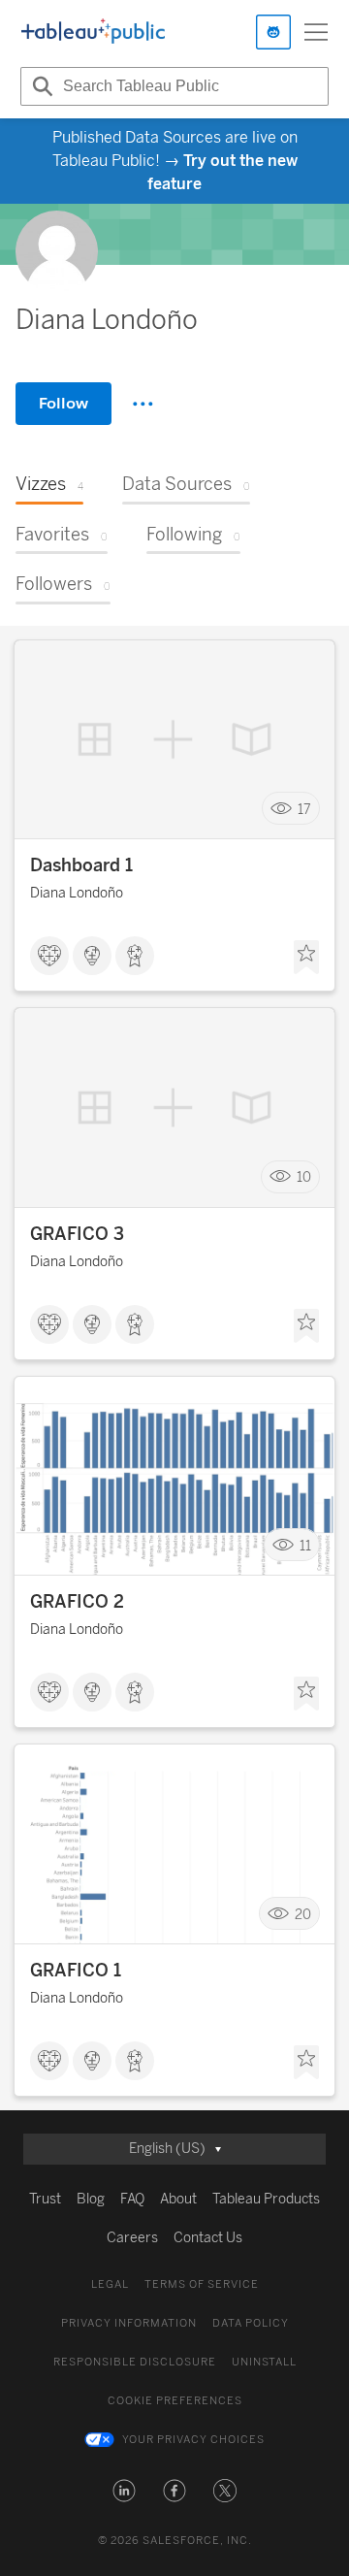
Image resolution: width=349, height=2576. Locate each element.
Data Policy (251, 2323)
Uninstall (264, 2362)
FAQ (132, 2199)
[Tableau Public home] (93, 32)
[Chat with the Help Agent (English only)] (273, 32)
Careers (132, 2238)
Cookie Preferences (175, 2401)
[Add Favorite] (306, 958)
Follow (63, 403)
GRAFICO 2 (77, 1602)
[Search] (40, 86)
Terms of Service (202, 2284)
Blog (91, 2199)
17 (304, 809)
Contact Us (208, 2238)
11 (305, 1545)
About (178, 2199)
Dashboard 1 (81, 865)
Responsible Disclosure (135, 2362)
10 (304, 1177)
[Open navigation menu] (316, 32)
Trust (45, 2199)
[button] (124, 2491)
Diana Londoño (77, 893)
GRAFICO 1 (76, 1971)
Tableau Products (266, 2199)
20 (303, 1914)
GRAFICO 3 (77, 1234)
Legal (110, 2284)
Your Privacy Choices (193, 2440)
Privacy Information (129, 2323)
